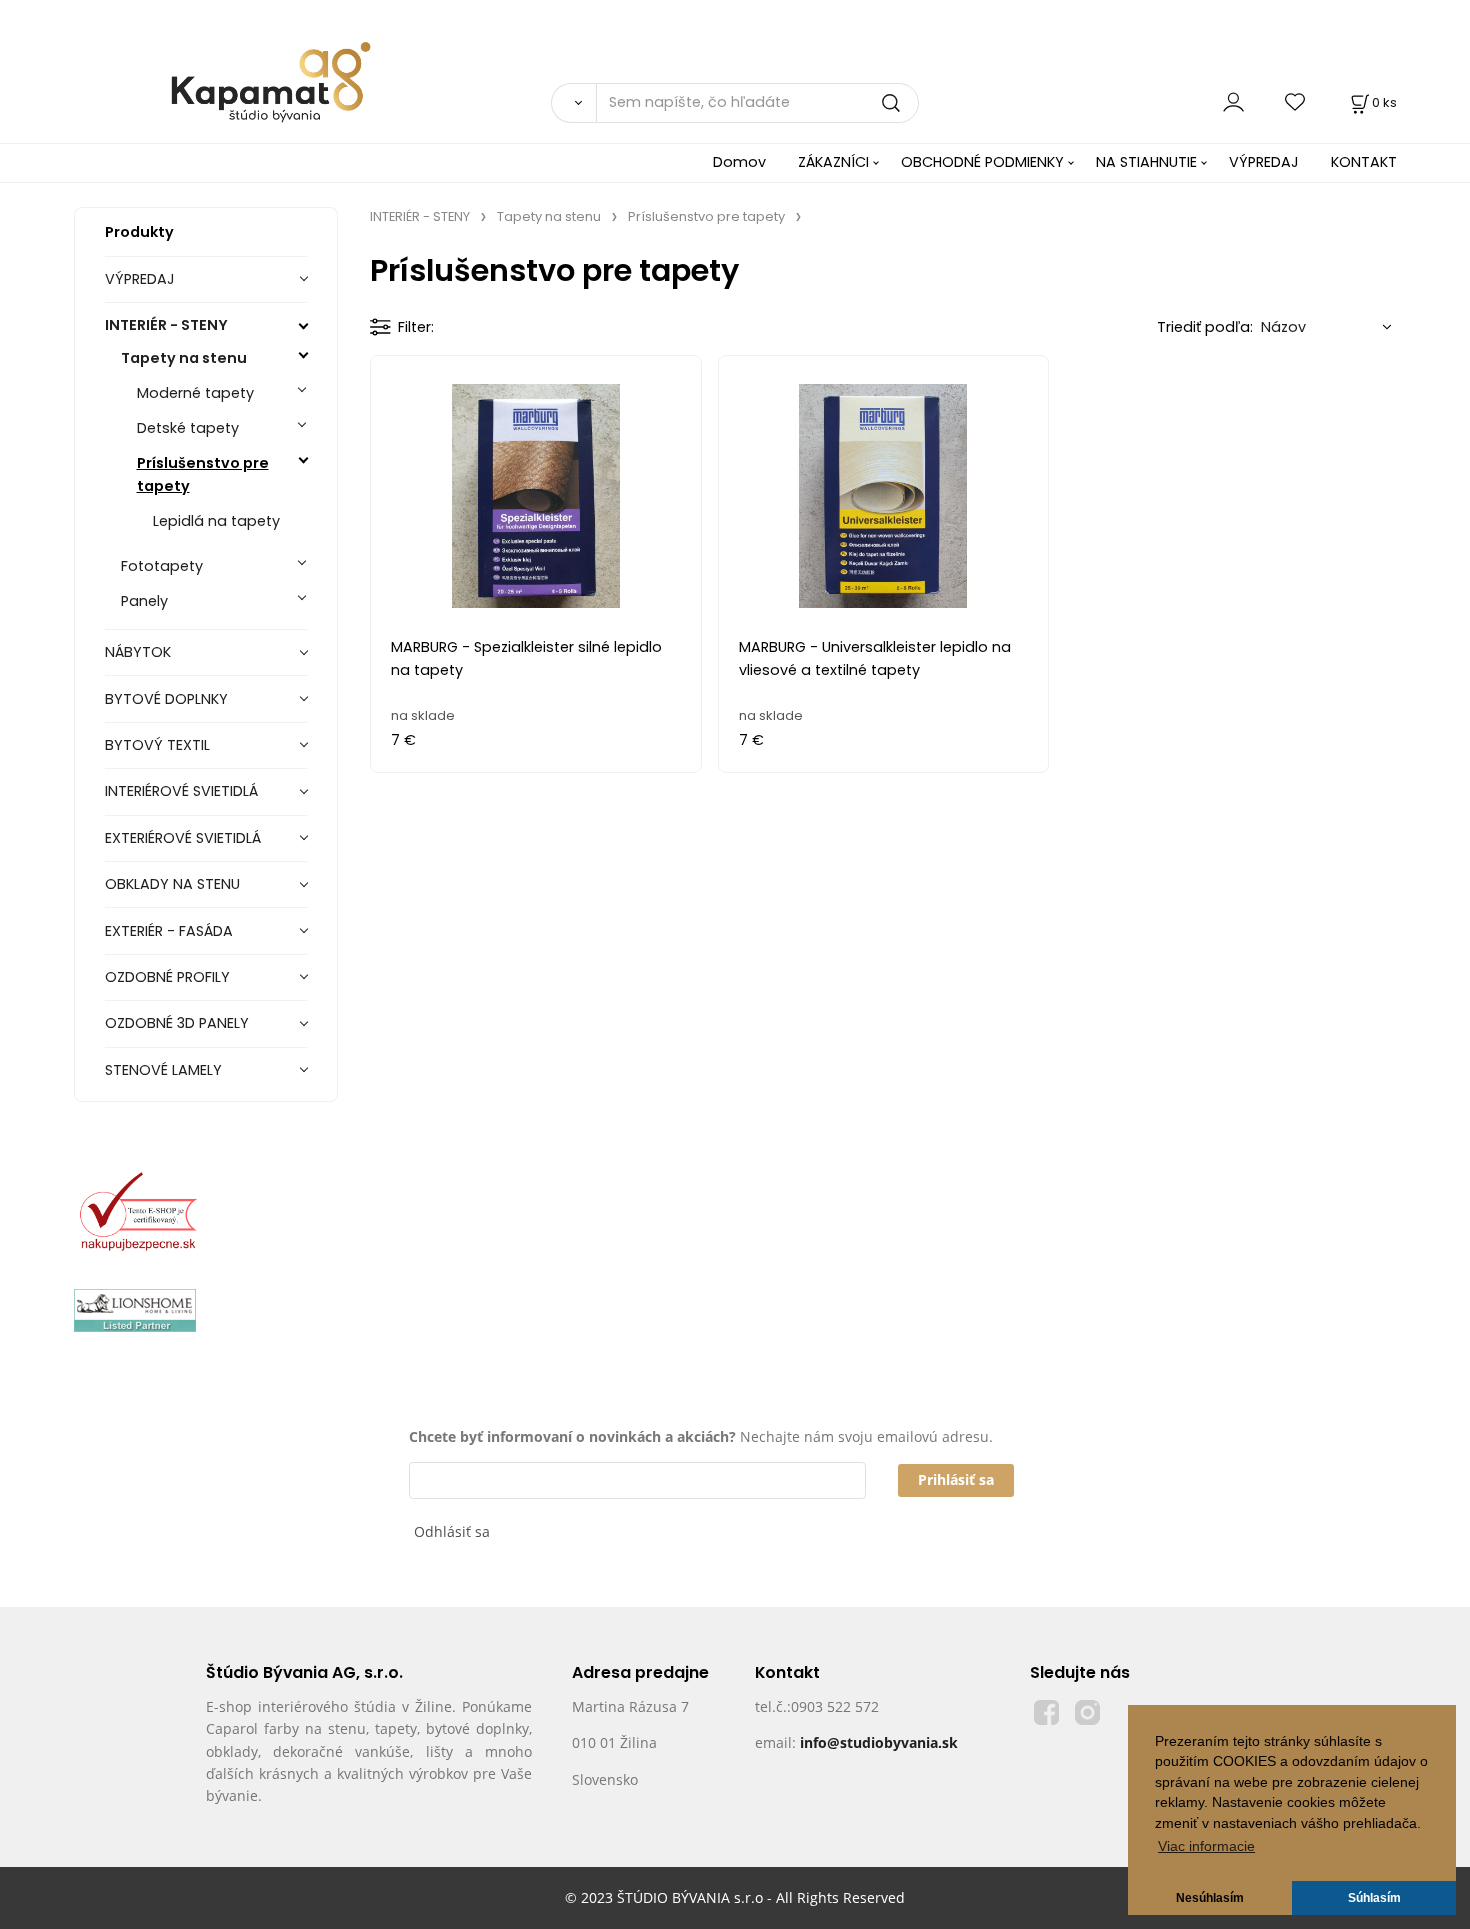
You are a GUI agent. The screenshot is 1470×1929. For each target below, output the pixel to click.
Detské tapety (188, 428)
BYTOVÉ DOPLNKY (166, 699)
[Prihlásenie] (1233, 102)
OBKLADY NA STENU (172, 884)
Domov (739, 162)
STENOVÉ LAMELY (163, 1070)
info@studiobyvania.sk (879, 1742)
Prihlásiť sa (956, 1479)
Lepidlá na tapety (216, 521)
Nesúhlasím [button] (1210, 1898)
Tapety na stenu (184, 358)
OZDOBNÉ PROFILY (167, 977)
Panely (144, 601)
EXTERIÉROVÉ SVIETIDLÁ (183, 838)
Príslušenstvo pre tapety (203, 474)
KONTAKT (1364, 162)
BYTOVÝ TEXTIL (157, 745)
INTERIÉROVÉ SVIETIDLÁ (181, 791)
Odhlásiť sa (452, 1531)
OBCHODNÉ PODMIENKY (982, 162)
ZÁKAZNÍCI (833, 162)
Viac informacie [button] (1206, 1846)
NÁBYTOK (138, 652)
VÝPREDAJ (1264, 162)
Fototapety (162, 566)
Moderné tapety (195, 393)
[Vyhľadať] (573, 103)
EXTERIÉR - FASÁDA (169, 931)
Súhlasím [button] (1374, 1898)
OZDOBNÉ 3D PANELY (177, 1023)
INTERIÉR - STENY (166, 325)
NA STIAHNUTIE (1146, 162)
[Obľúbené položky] (1296, 102)
